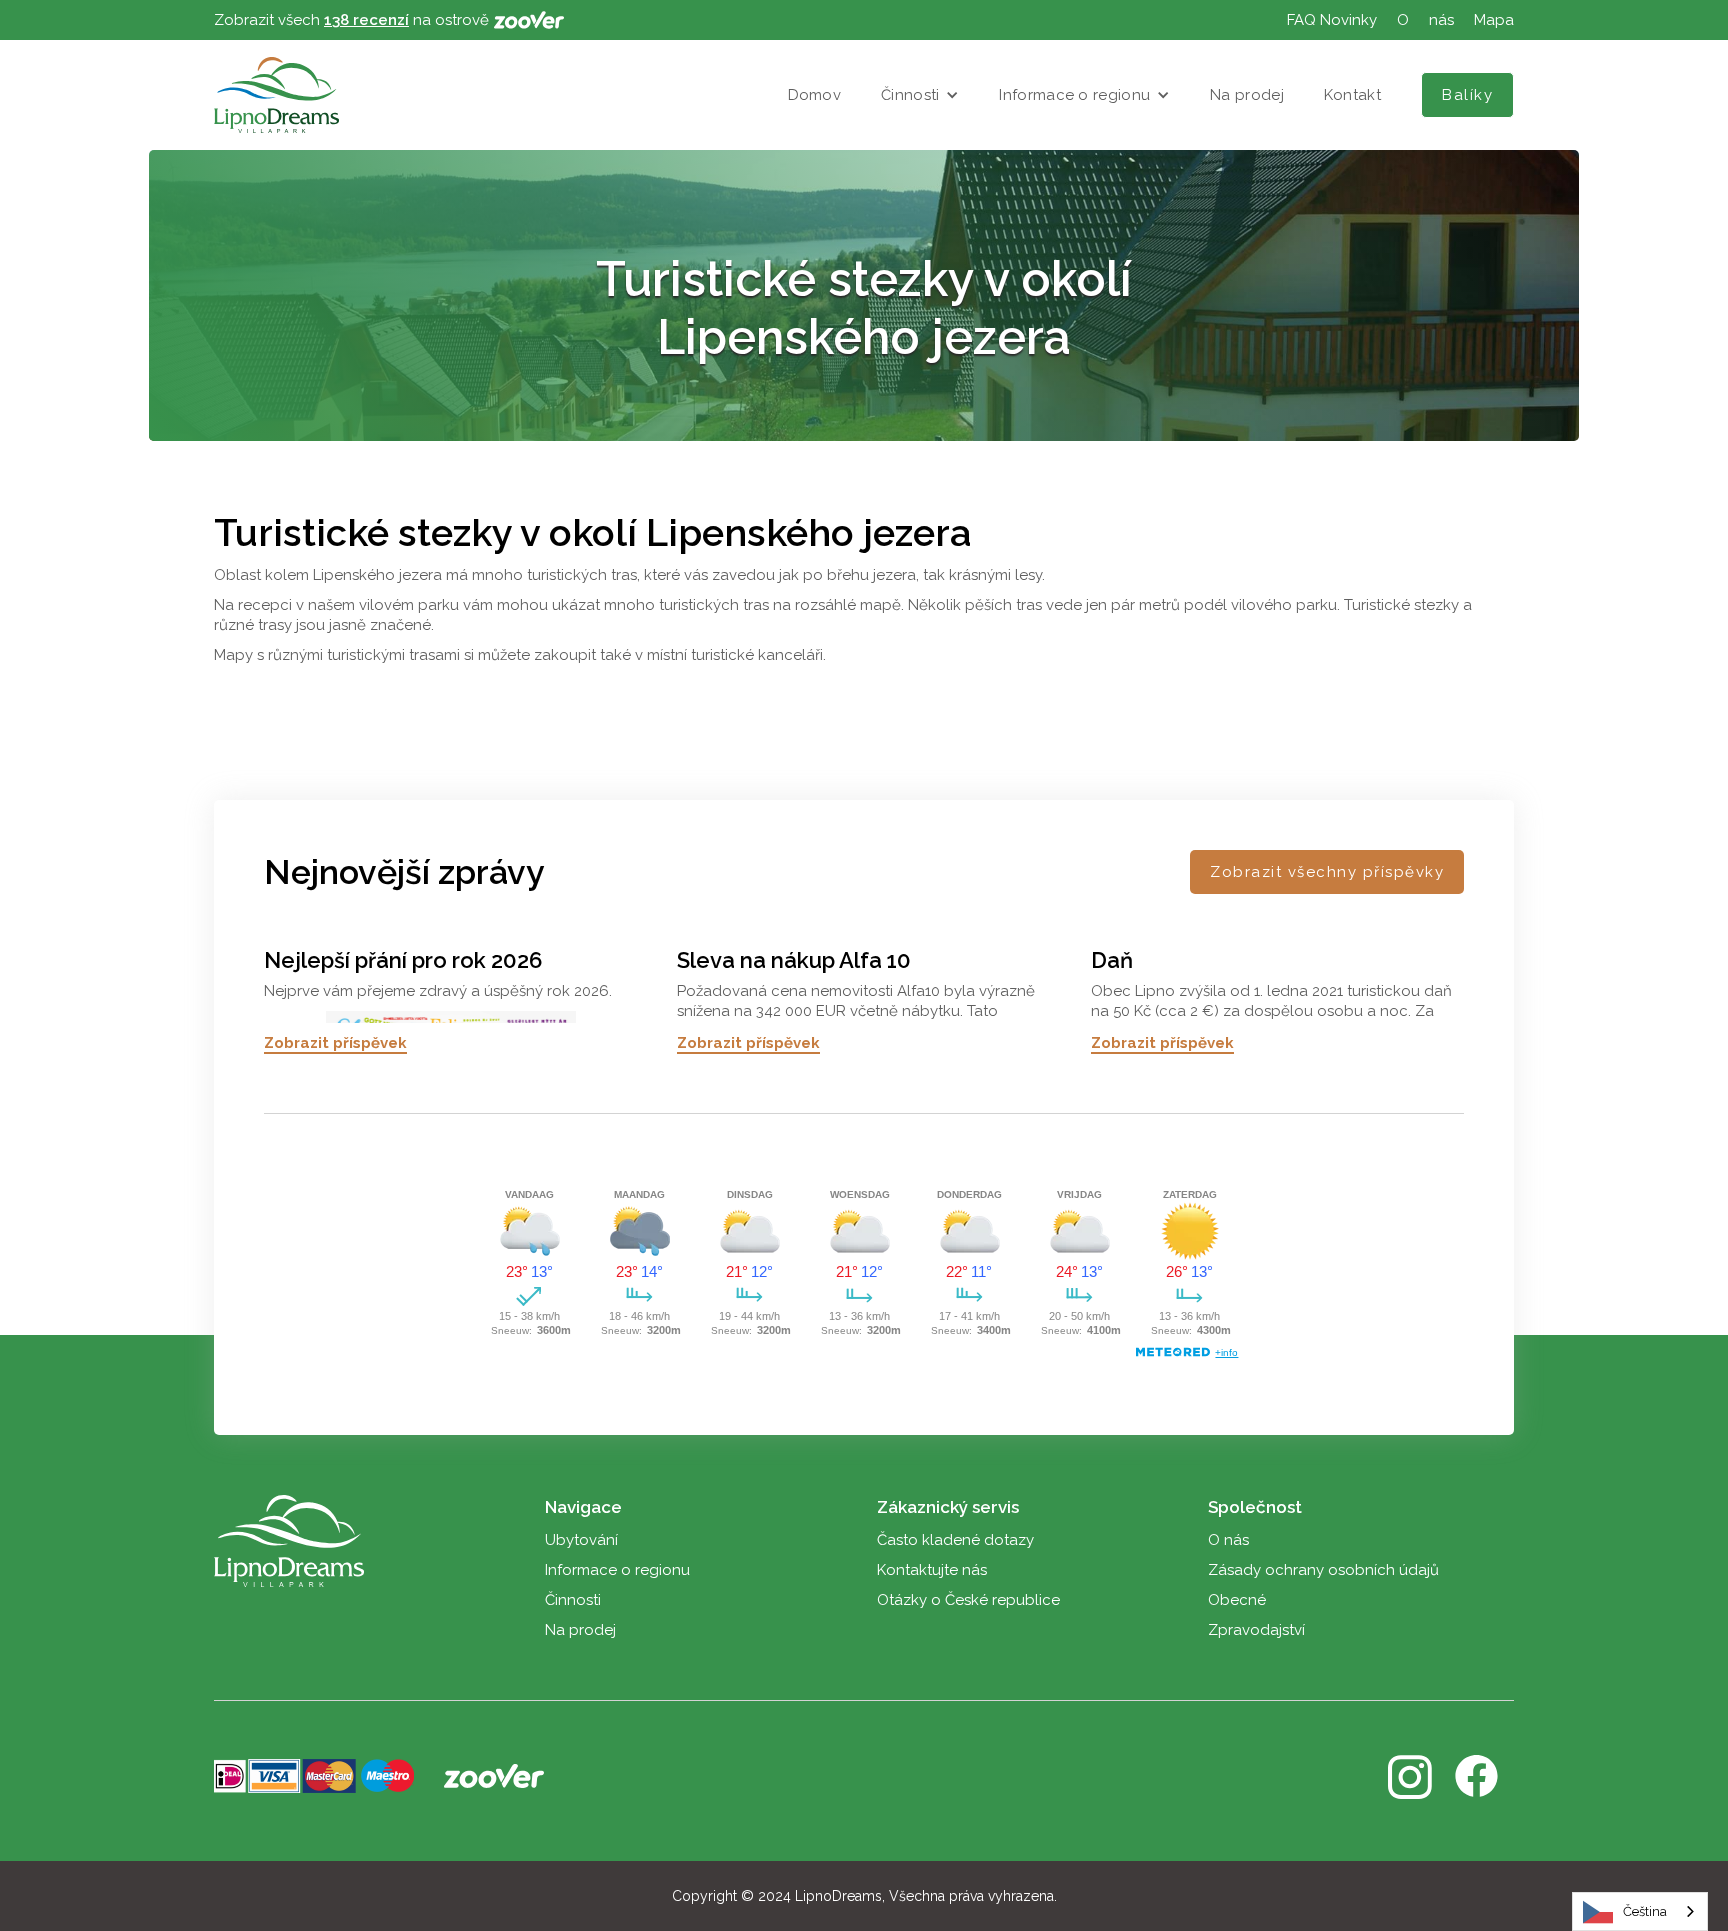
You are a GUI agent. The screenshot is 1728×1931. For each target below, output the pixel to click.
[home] (276, 95)
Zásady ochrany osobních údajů (1323, 1570)
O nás (1228, 1540)
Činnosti (910, 95)
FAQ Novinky (1332, 20)
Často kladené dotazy (955, 1540)
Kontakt (1352, 95)
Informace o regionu (1074, 95)
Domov (815, 95)
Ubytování (581, 1540)
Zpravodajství (1256, 1630)
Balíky (1467, 95)
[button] (920, 95)
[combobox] (1640, 1911)
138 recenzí (366, 20)
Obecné (1237, 1600)
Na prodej (1247, 95)
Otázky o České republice (968, 1600)
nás (1441, 20)
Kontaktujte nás (932, 1570)
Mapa (1494, 20)
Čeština (1645, 1911)
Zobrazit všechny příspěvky (1327, 872)
